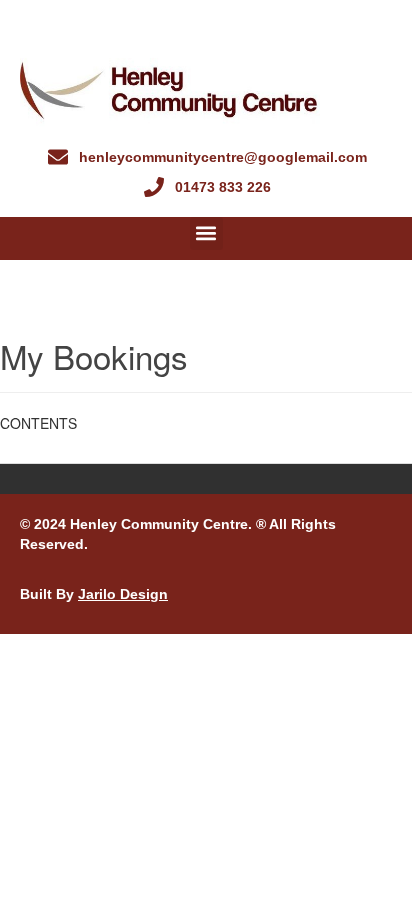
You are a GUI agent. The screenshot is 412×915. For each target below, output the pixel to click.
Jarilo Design (123, 594)
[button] (206, 233)
